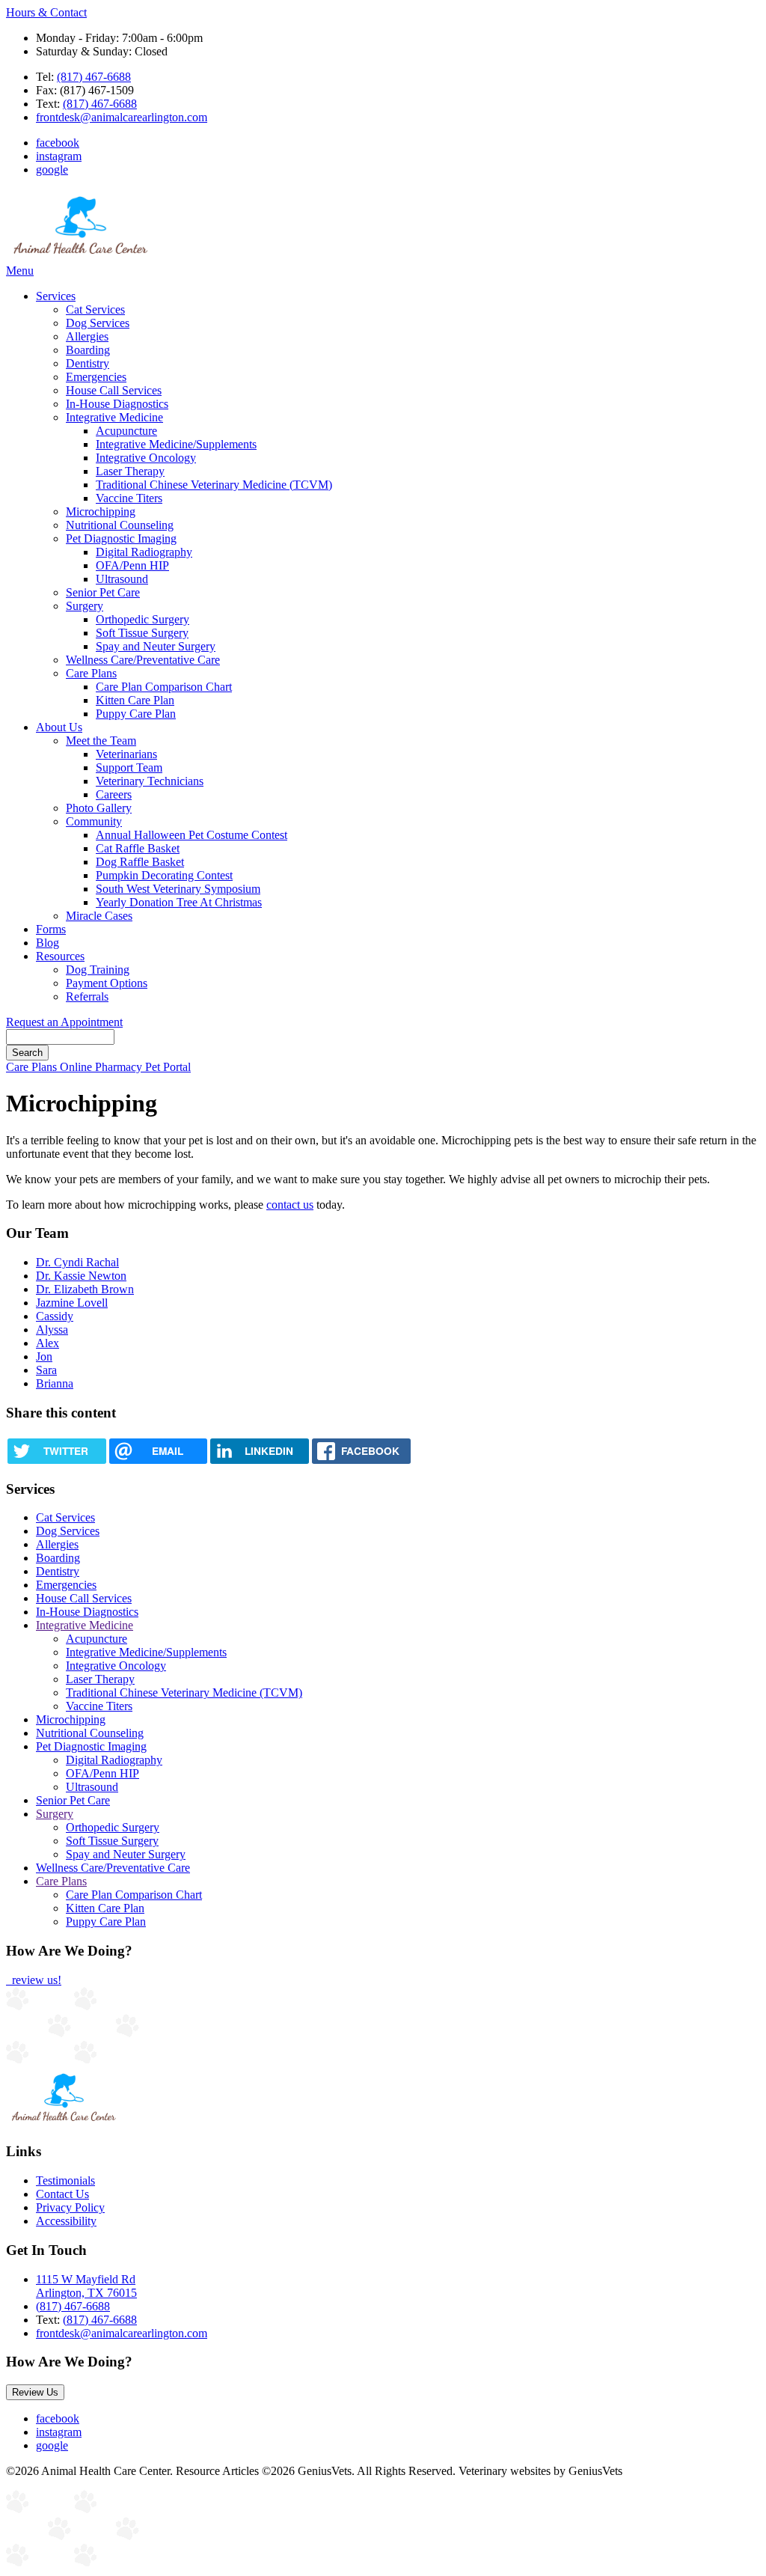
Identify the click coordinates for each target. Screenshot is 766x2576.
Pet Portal (168, 1067)
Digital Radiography (144, 552)
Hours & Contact (46, 12)
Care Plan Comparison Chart (164, 687)
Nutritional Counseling (120, 525)
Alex (48, 1343)
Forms (51, 929)
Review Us (35, 2392)
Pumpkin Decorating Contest (164, 875)
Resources (60, 956)
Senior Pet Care (103, 592)
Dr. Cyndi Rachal (77, 1262)
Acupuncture (126, 431)
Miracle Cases (99, 916)
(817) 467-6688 (94, 77)
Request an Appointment (64, 1022)
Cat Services (95, 309)
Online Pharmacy (102, 1067)
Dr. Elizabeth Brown (85, 1289)
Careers (114, 794)
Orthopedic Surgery (143, 619)
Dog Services (98, 323)
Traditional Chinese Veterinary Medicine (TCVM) (214, 485)
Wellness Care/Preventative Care (143, 660)
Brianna (55, 1383)
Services (56, 296)
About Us (59, 727)
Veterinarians (126, 754)
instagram (59, 156)
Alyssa (52, 1330)
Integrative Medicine (114, 417)
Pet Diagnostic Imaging (121, 538)
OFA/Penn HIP (132, 565)
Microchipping (101, 512)
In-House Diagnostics (117, 404)
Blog (48, 943)
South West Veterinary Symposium (178, 889)
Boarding (88, 350)
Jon (44, 1356)
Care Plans (91, 673)
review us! (35, 1980)
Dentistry (88, 363)
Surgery (85, 606)
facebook (58, 143)
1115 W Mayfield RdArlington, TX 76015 (86, 2286)
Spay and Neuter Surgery (156, 646)
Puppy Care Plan (136, 714)
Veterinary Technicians (150, 781)
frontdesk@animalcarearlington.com (122, 117)
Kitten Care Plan (135, 700)
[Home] (81, 257)
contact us (290, 1205)
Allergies (87, 336)
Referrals (87, 996)
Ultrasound (122, 579)
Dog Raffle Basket (140, 862)
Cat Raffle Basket (138, 848)
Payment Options (107, 983)
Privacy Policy (70, 2207)
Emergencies (96, 377)
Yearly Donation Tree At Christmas (179, 902)
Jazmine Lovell (72, 1303)
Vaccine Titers (129, 498)
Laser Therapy (130, 471)
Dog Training (98, 970)
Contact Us (62, 2194)
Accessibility (66, 2221)
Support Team (129, 767)
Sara (46, 1370)
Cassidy (55, 1316)
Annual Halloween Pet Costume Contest (191, 835)
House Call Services (114, 390)
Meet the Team (101, 741)
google (52, 170)
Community (94, 821)
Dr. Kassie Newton (81, 1276)
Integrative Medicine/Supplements (176, 444)
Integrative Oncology (146, 458)
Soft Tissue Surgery (142, 633)
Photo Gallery (99, 808)
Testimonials (65, 2180)
